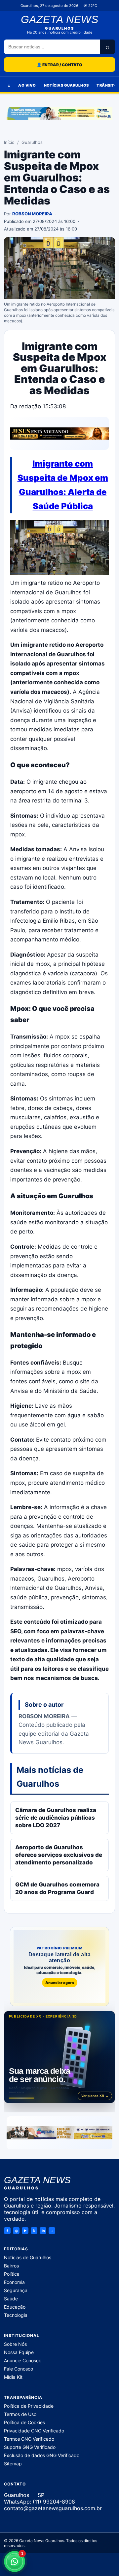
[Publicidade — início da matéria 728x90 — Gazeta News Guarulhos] (59, 433)
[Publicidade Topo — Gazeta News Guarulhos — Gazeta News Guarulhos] (59, 113)
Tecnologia (16, 2315)
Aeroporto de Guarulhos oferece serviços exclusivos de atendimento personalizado (59, 1855)
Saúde (11, 2299)
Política (12, 2274)
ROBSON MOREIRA (32, 214)
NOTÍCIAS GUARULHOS (66, 85)
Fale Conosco (19, 2369)
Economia (14, 2282)
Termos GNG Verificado (29, 2439)
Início (9, 142)
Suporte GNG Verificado (30, 2447)
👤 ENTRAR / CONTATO (59, 65)
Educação (15, 2307)
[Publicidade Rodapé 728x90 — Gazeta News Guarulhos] (59, 2133)
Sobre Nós (15, 2344)
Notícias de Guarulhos (28, 2257)
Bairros (11, 2266)
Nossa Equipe (19, 2352)
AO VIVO (27, 85)
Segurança (16, 2290)
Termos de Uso (20, 2414)
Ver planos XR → (95, 2096)
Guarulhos (32, 142)
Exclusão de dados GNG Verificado (42, 2455)
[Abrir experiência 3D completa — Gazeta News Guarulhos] (59, 2057)
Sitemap (13, 2464)
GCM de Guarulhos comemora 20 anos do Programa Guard (57, 1888)
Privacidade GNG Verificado (34, 2431)
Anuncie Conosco (23, 2360)
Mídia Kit (13, 2377)
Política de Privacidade (29, 2406)
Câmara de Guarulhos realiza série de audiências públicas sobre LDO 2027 (56, 1818)
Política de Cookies (24, 2422)
